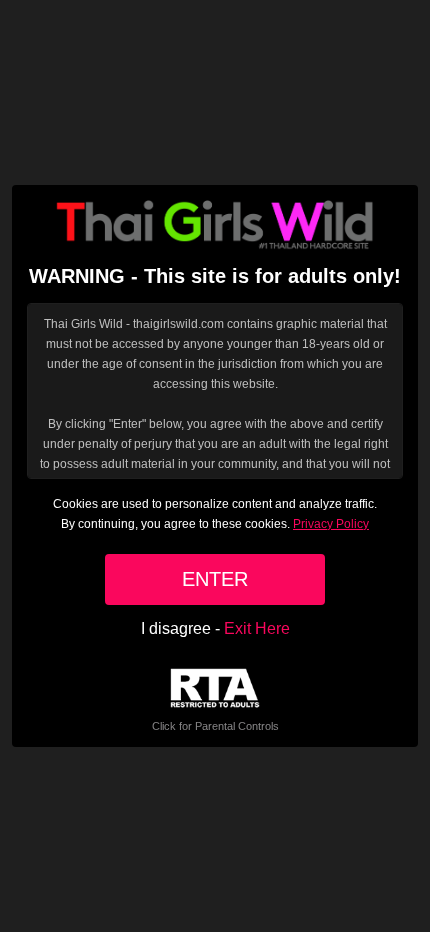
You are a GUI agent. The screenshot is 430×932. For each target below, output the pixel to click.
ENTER (215, 579)
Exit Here (257, 628)
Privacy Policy (331, 524)
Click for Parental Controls (215, 726)
